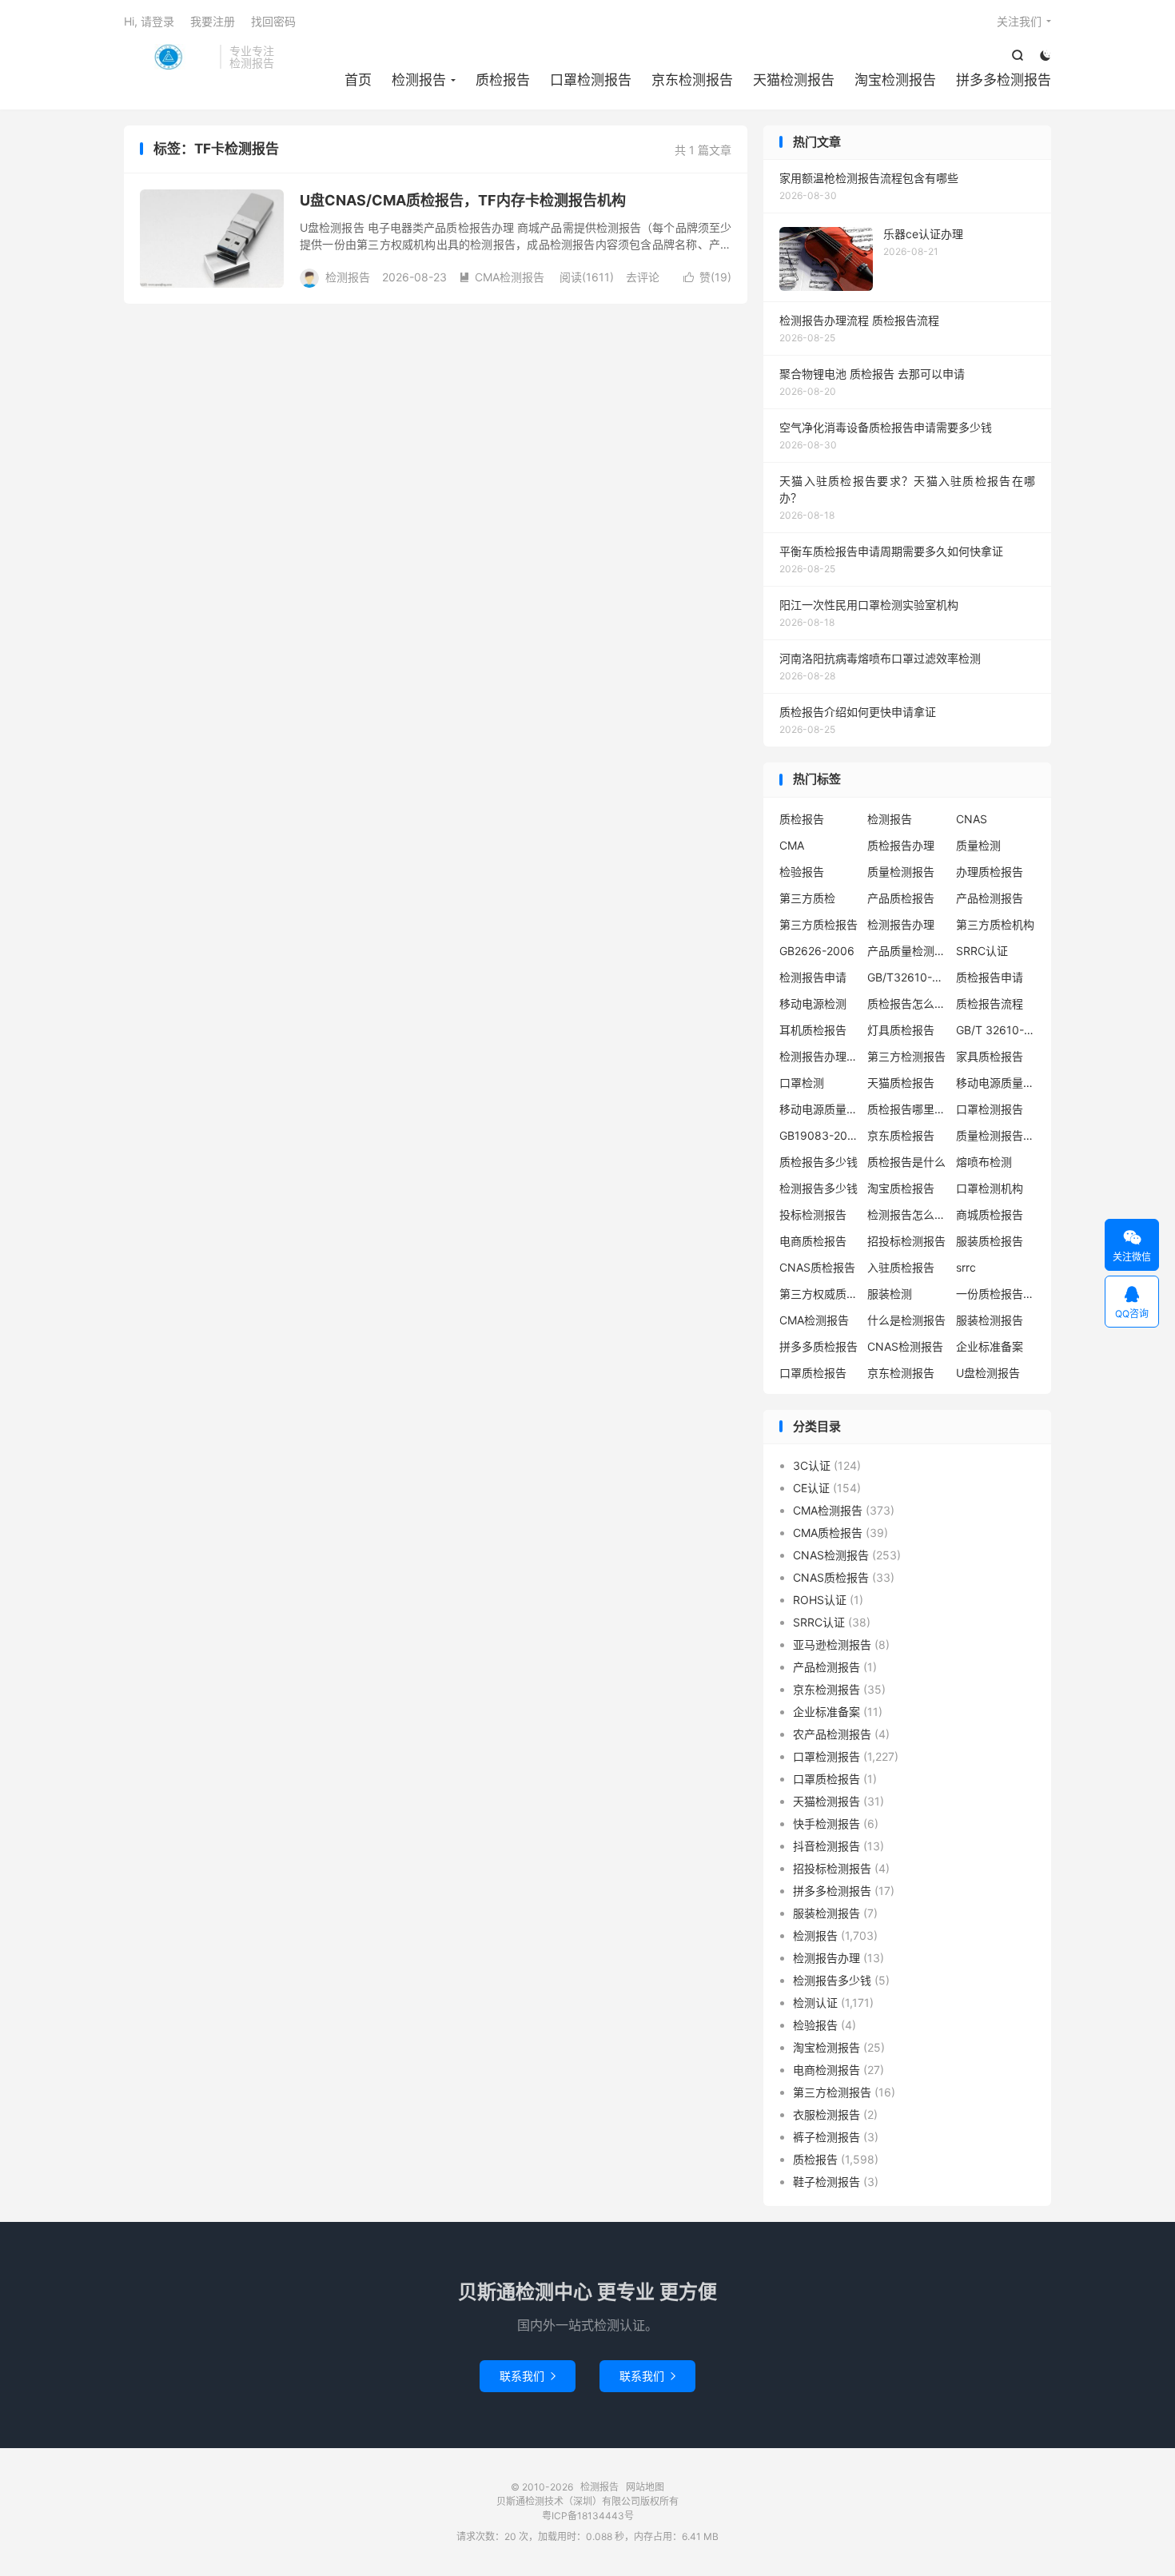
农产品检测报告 (832, 1734)
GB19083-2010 (819, 1135)
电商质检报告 (813, 1241)
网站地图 (645, 2487)
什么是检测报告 (906, 1320)
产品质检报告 (901, 898)
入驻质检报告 (901, 1267)
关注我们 (1019, 21)
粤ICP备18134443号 (588, 2516)
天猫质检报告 (901, 1083)
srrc (966, 1267)
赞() (707, 277)
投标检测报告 (813, 1214)
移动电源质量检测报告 (996, 1083)
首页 (358, 80)
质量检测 (978, 845)
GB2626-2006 (817, 951)
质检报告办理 (901, 845)
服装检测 (890, 1294)
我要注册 (213, 21)
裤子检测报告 (826, 2137)
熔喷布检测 (984, 1162)
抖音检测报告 (826, 1846)
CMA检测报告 (502, 277)
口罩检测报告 (591, 80)
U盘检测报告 (988, 1373)
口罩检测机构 (990, 1188)
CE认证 (811, 1488)
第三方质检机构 (995, 924)
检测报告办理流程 (819, 1056)
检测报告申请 (813, 977)
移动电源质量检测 (819, 1109)
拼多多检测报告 (1004, 80)
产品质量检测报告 (907, 951)
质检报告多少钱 (819, 1162)
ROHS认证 (820, 1600)
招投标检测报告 (906, 1241)
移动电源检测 (813, 1003)
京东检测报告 (692, 80)
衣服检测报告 (826, 2114)
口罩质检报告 (813, 1373)
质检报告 (503, 80)
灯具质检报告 (901, 1030)
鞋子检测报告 (826, 2182)
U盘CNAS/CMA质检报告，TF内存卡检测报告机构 (463, 200)
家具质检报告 (990, 1056)
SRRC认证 (982, 951)
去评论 (643, 277)
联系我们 (528, 2376)
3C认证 (812, 1465)
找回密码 (273, 21)
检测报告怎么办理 (907, 1214)
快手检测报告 (826, 1824)
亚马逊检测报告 (832, 1644)
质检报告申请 (990, 977)
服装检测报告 (990, 1320)
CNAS (972, 819)
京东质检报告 (901, 1135)
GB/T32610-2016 (907, 977)
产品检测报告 (990, 898)
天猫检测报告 (794, 80)
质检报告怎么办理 (907, 1003)
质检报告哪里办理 (907, 1109)
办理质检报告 (990, 872)
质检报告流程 (990, 1003)
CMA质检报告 (828, 1533)
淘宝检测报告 (895, 80)
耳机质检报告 (813, 1030)
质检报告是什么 (906, 1162)
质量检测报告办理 (996, 1135)
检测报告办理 (901, 924)
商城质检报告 (990, 1214)
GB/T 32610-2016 (996, 1030)
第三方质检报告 (819, 924)
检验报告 (802, 872)
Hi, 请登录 (149, 21)
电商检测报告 (826, 2070)
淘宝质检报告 (901, 1188)
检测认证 (815, 2003)
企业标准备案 (990, 1346)
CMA (792, 845)
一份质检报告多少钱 (996, 1294)
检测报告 (168, 57)
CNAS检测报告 (905, 1346)
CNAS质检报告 (817, 1267)
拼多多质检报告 (819, 1346)
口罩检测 (802, 1083)
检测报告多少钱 (819, 1188)
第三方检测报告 (906, 1056)
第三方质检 (807, 898)
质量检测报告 (901, 872)
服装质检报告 (990, 1241)
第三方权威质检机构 (819, 1294)
